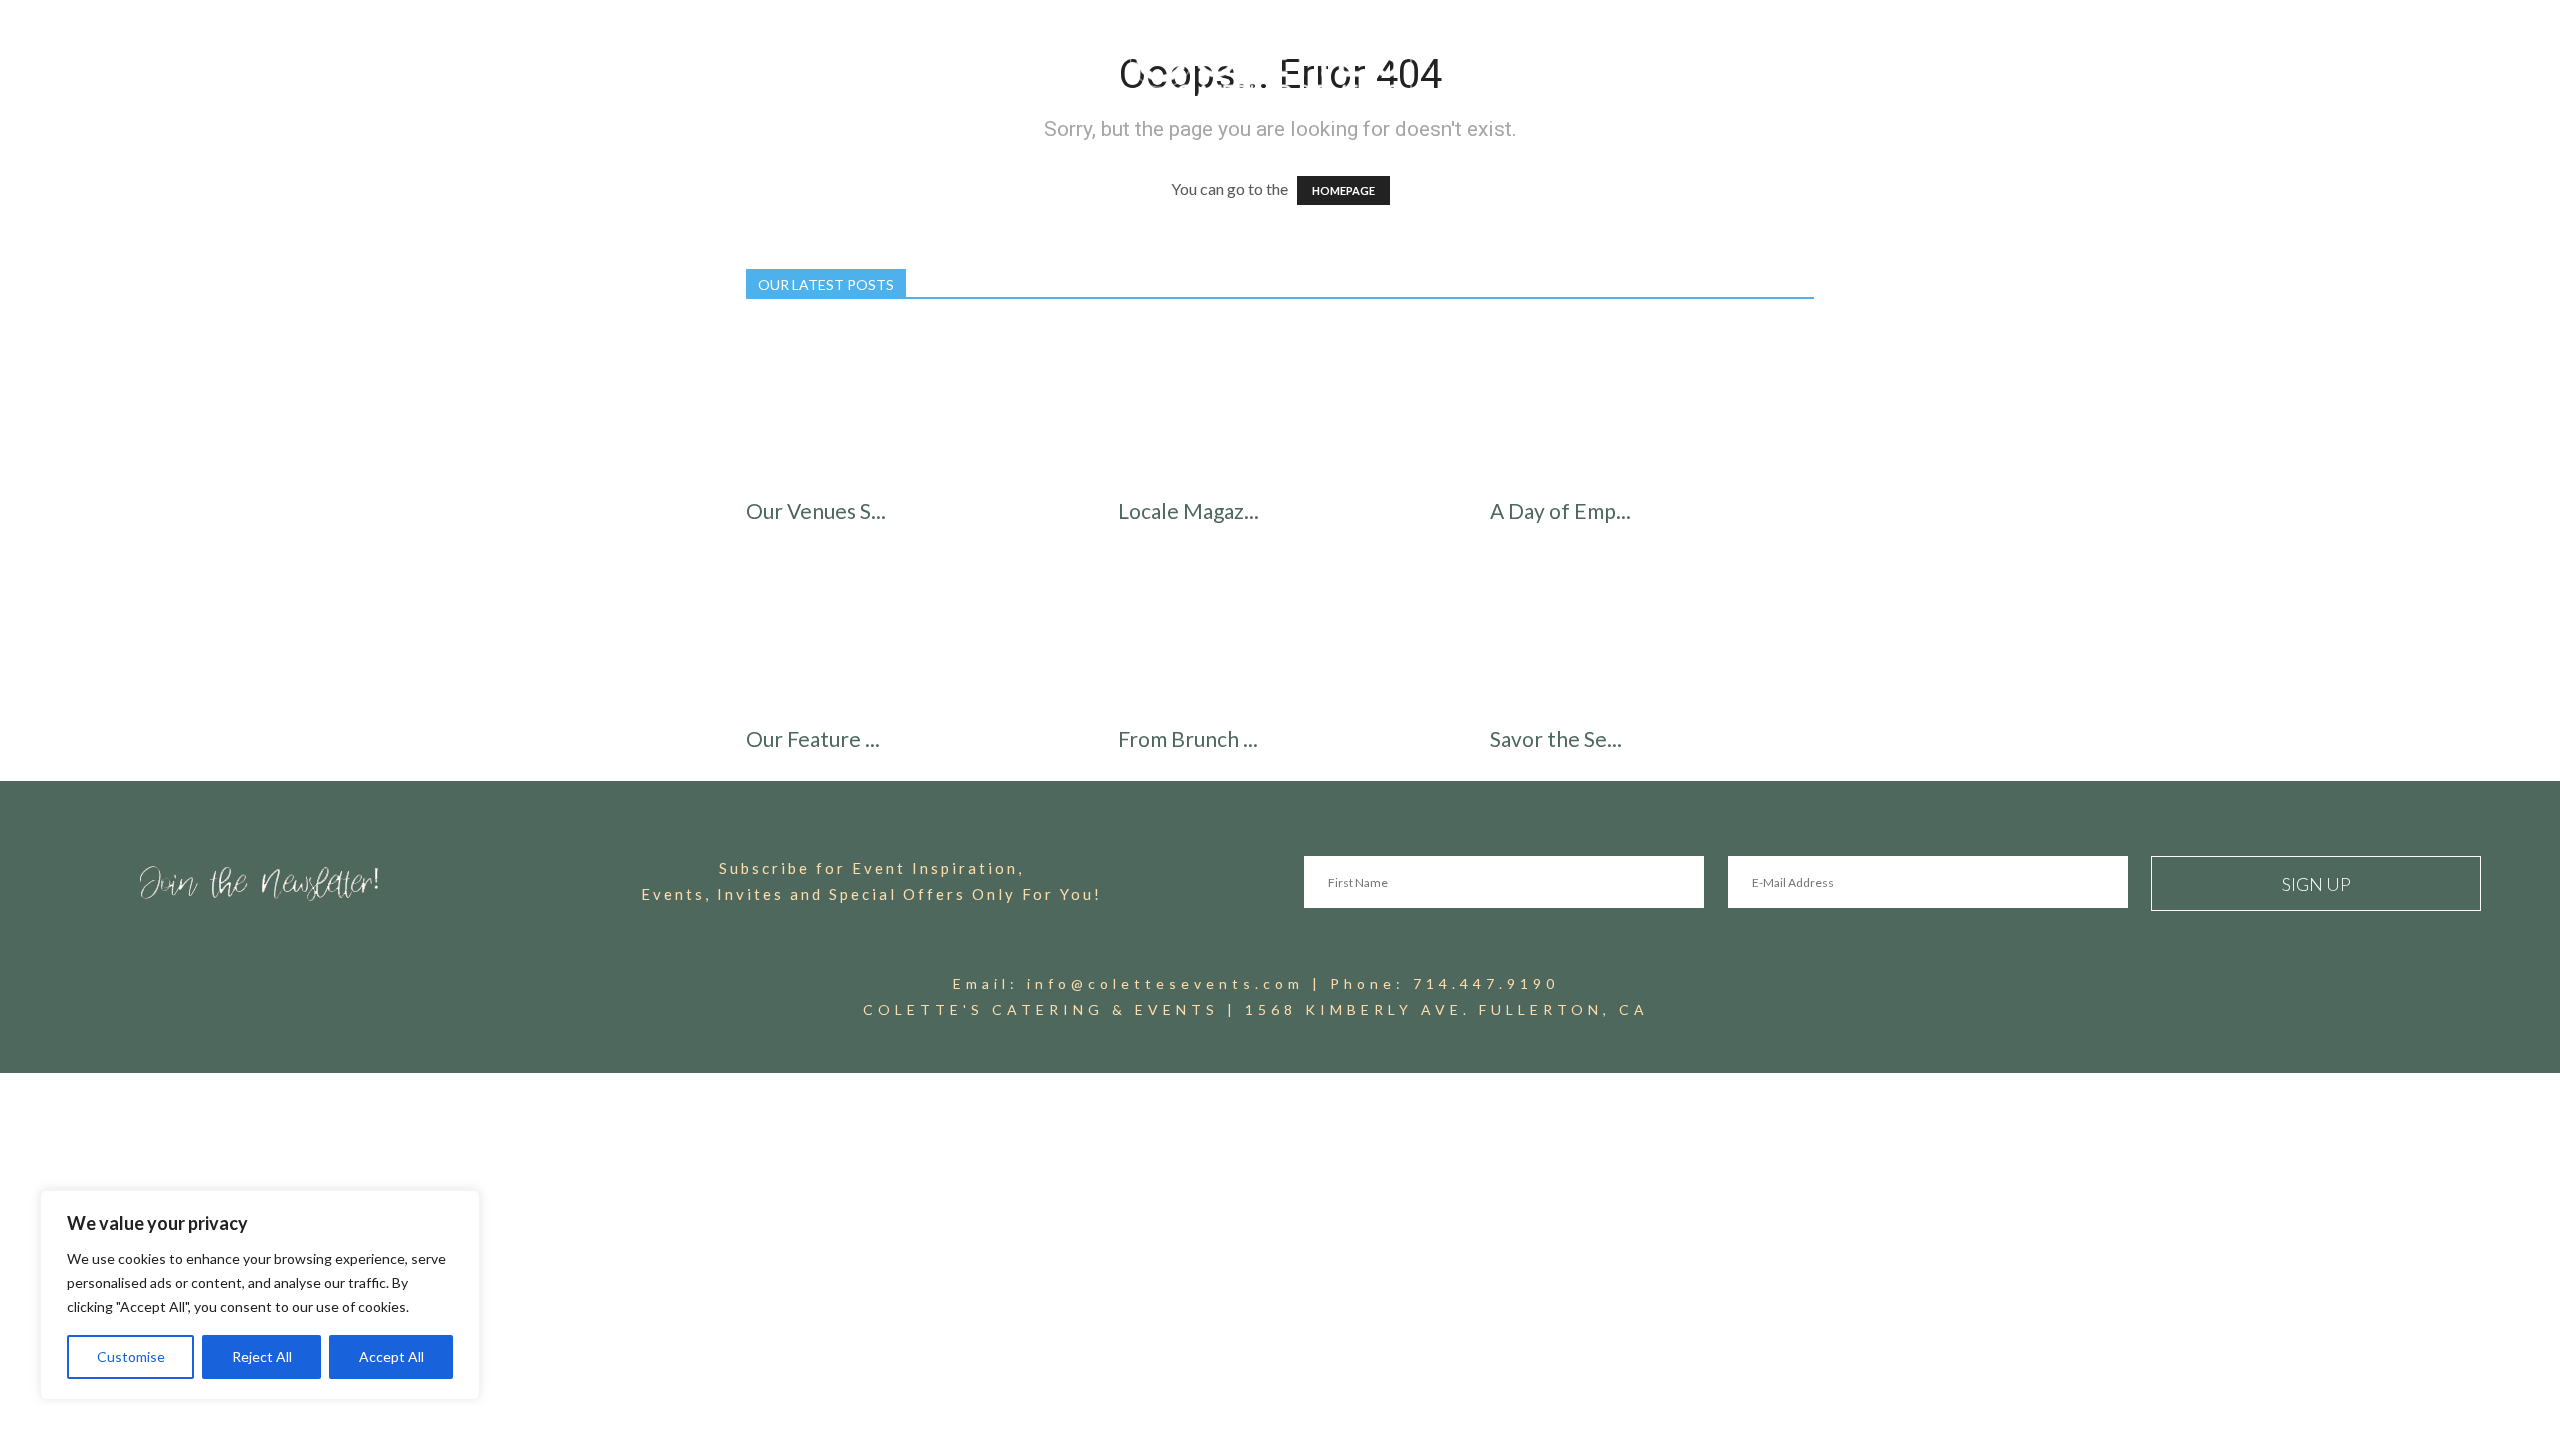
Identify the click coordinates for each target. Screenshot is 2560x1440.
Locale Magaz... (1188, 510)
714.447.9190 (1486, 983)
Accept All (391, 1356)
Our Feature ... (813, 738)
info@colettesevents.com (1165, 983)
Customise (131, 1356)
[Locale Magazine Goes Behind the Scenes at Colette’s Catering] (1280, 405)
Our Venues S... (816, 510)
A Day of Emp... (1560, 510)
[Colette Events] (1280, 67)
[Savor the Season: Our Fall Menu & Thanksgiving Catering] (1652, 633)
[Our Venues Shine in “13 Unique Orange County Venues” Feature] (908, 405)
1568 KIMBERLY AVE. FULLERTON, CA (1447, 1009)
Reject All (262, 1356)
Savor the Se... (1556, 738)
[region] (260, 1295)
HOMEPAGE (1343, 190)
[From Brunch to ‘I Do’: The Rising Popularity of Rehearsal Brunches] (1280, 633)
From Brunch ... (1188, 738)
